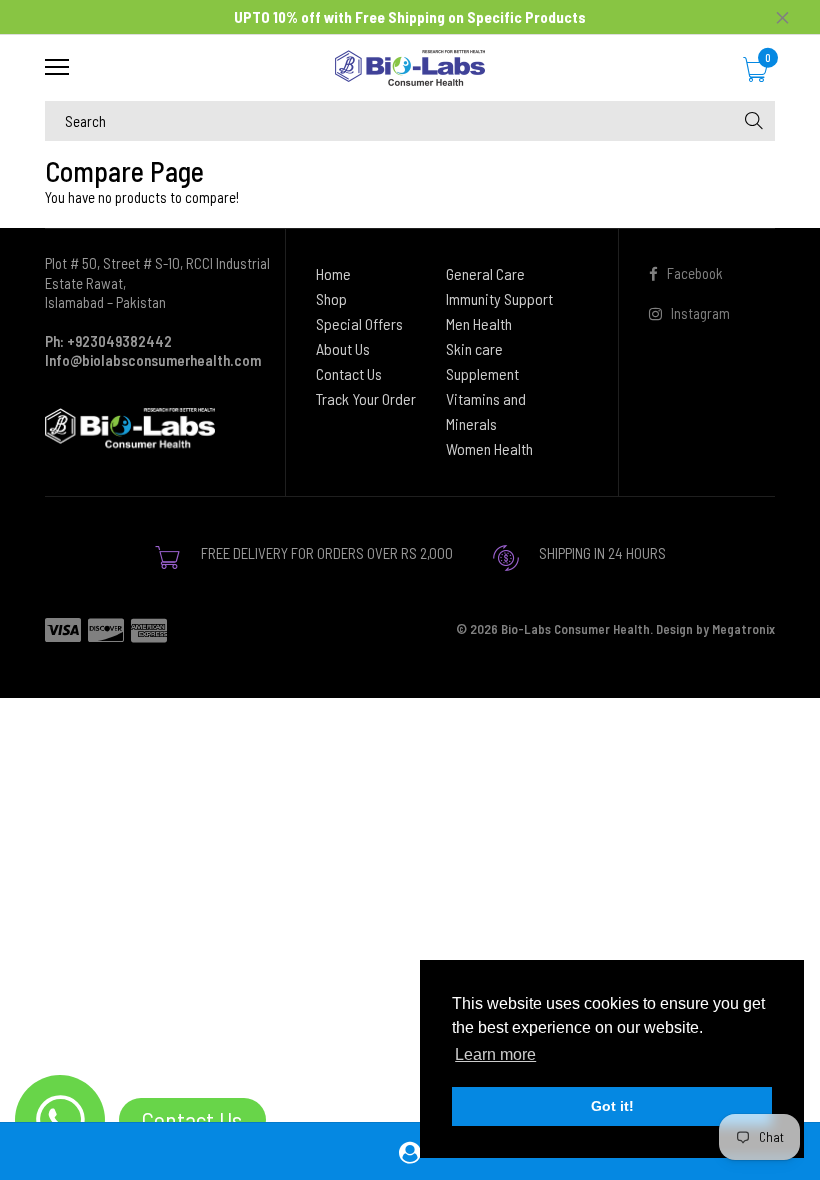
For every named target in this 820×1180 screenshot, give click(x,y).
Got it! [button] (612, 1106)
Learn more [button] (495, 1054)
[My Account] (410, 1151)
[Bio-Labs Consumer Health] (410, 68)
